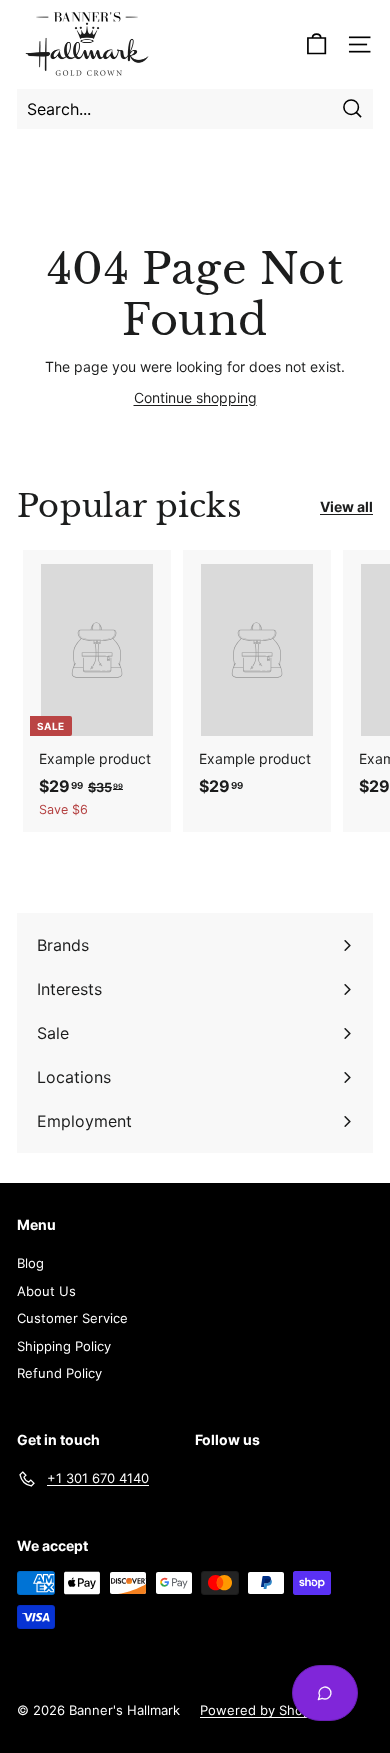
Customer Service (72, 1318)
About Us (46, 1291)
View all (346, 506)
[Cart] (316, 44)
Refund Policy (59, 1373)
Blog (30, 1263)
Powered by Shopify (263, 1710)
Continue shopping (195, 397)
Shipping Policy (64, 1346)
